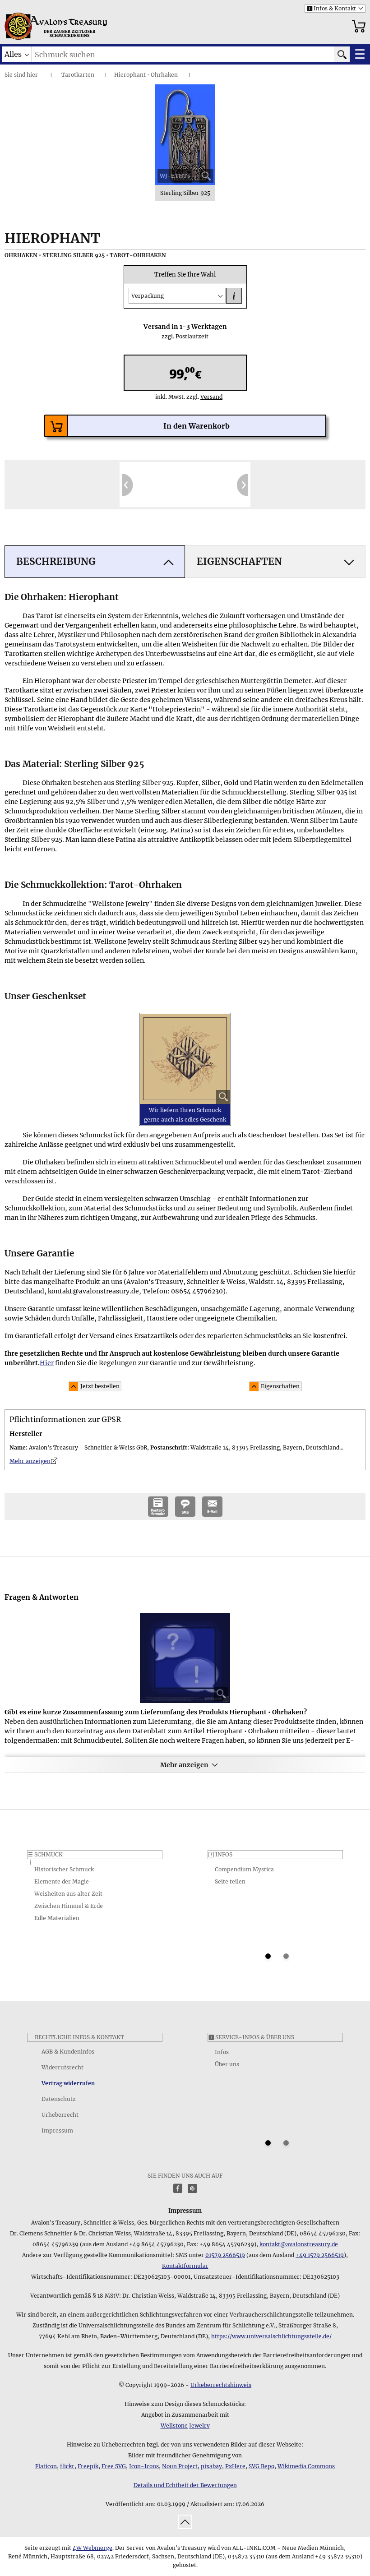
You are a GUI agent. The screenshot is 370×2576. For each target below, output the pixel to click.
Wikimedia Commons (306, 2466)
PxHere (235, 2466)
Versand (208, 397)
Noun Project (180, 2466)
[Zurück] (127, 485)
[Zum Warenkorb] (359, 26)
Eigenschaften (280, 1386)
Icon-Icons (144, 2466)
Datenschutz (59, 2099)
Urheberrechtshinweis (221, 2385)
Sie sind (15, 75)
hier (32, 75)
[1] (268, 1956)
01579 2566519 (225, 2255)
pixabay (211, 2466)
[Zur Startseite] (18, 26)
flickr (67, 2466)
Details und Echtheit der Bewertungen (185, 2485)
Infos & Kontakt (331, 8)
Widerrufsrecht (62, 2067)
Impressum (57, 2131)
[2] (286, 1956)
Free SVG (114, 2466)
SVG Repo (261, 2466)
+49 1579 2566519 (320, 2255)
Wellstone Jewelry (185, 2426)
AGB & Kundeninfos (68, 2052)
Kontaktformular (185, 2266)
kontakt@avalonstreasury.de (299, 2244)
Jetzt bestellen (100, 1386)
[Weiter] (243, 485)
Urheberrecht (60, 2115)
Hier (47, 1363)
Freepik (88, 2466)
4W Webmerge (92, 2548)
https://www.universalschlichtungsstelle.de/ (271, 2336)
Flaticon (46, 2466)
